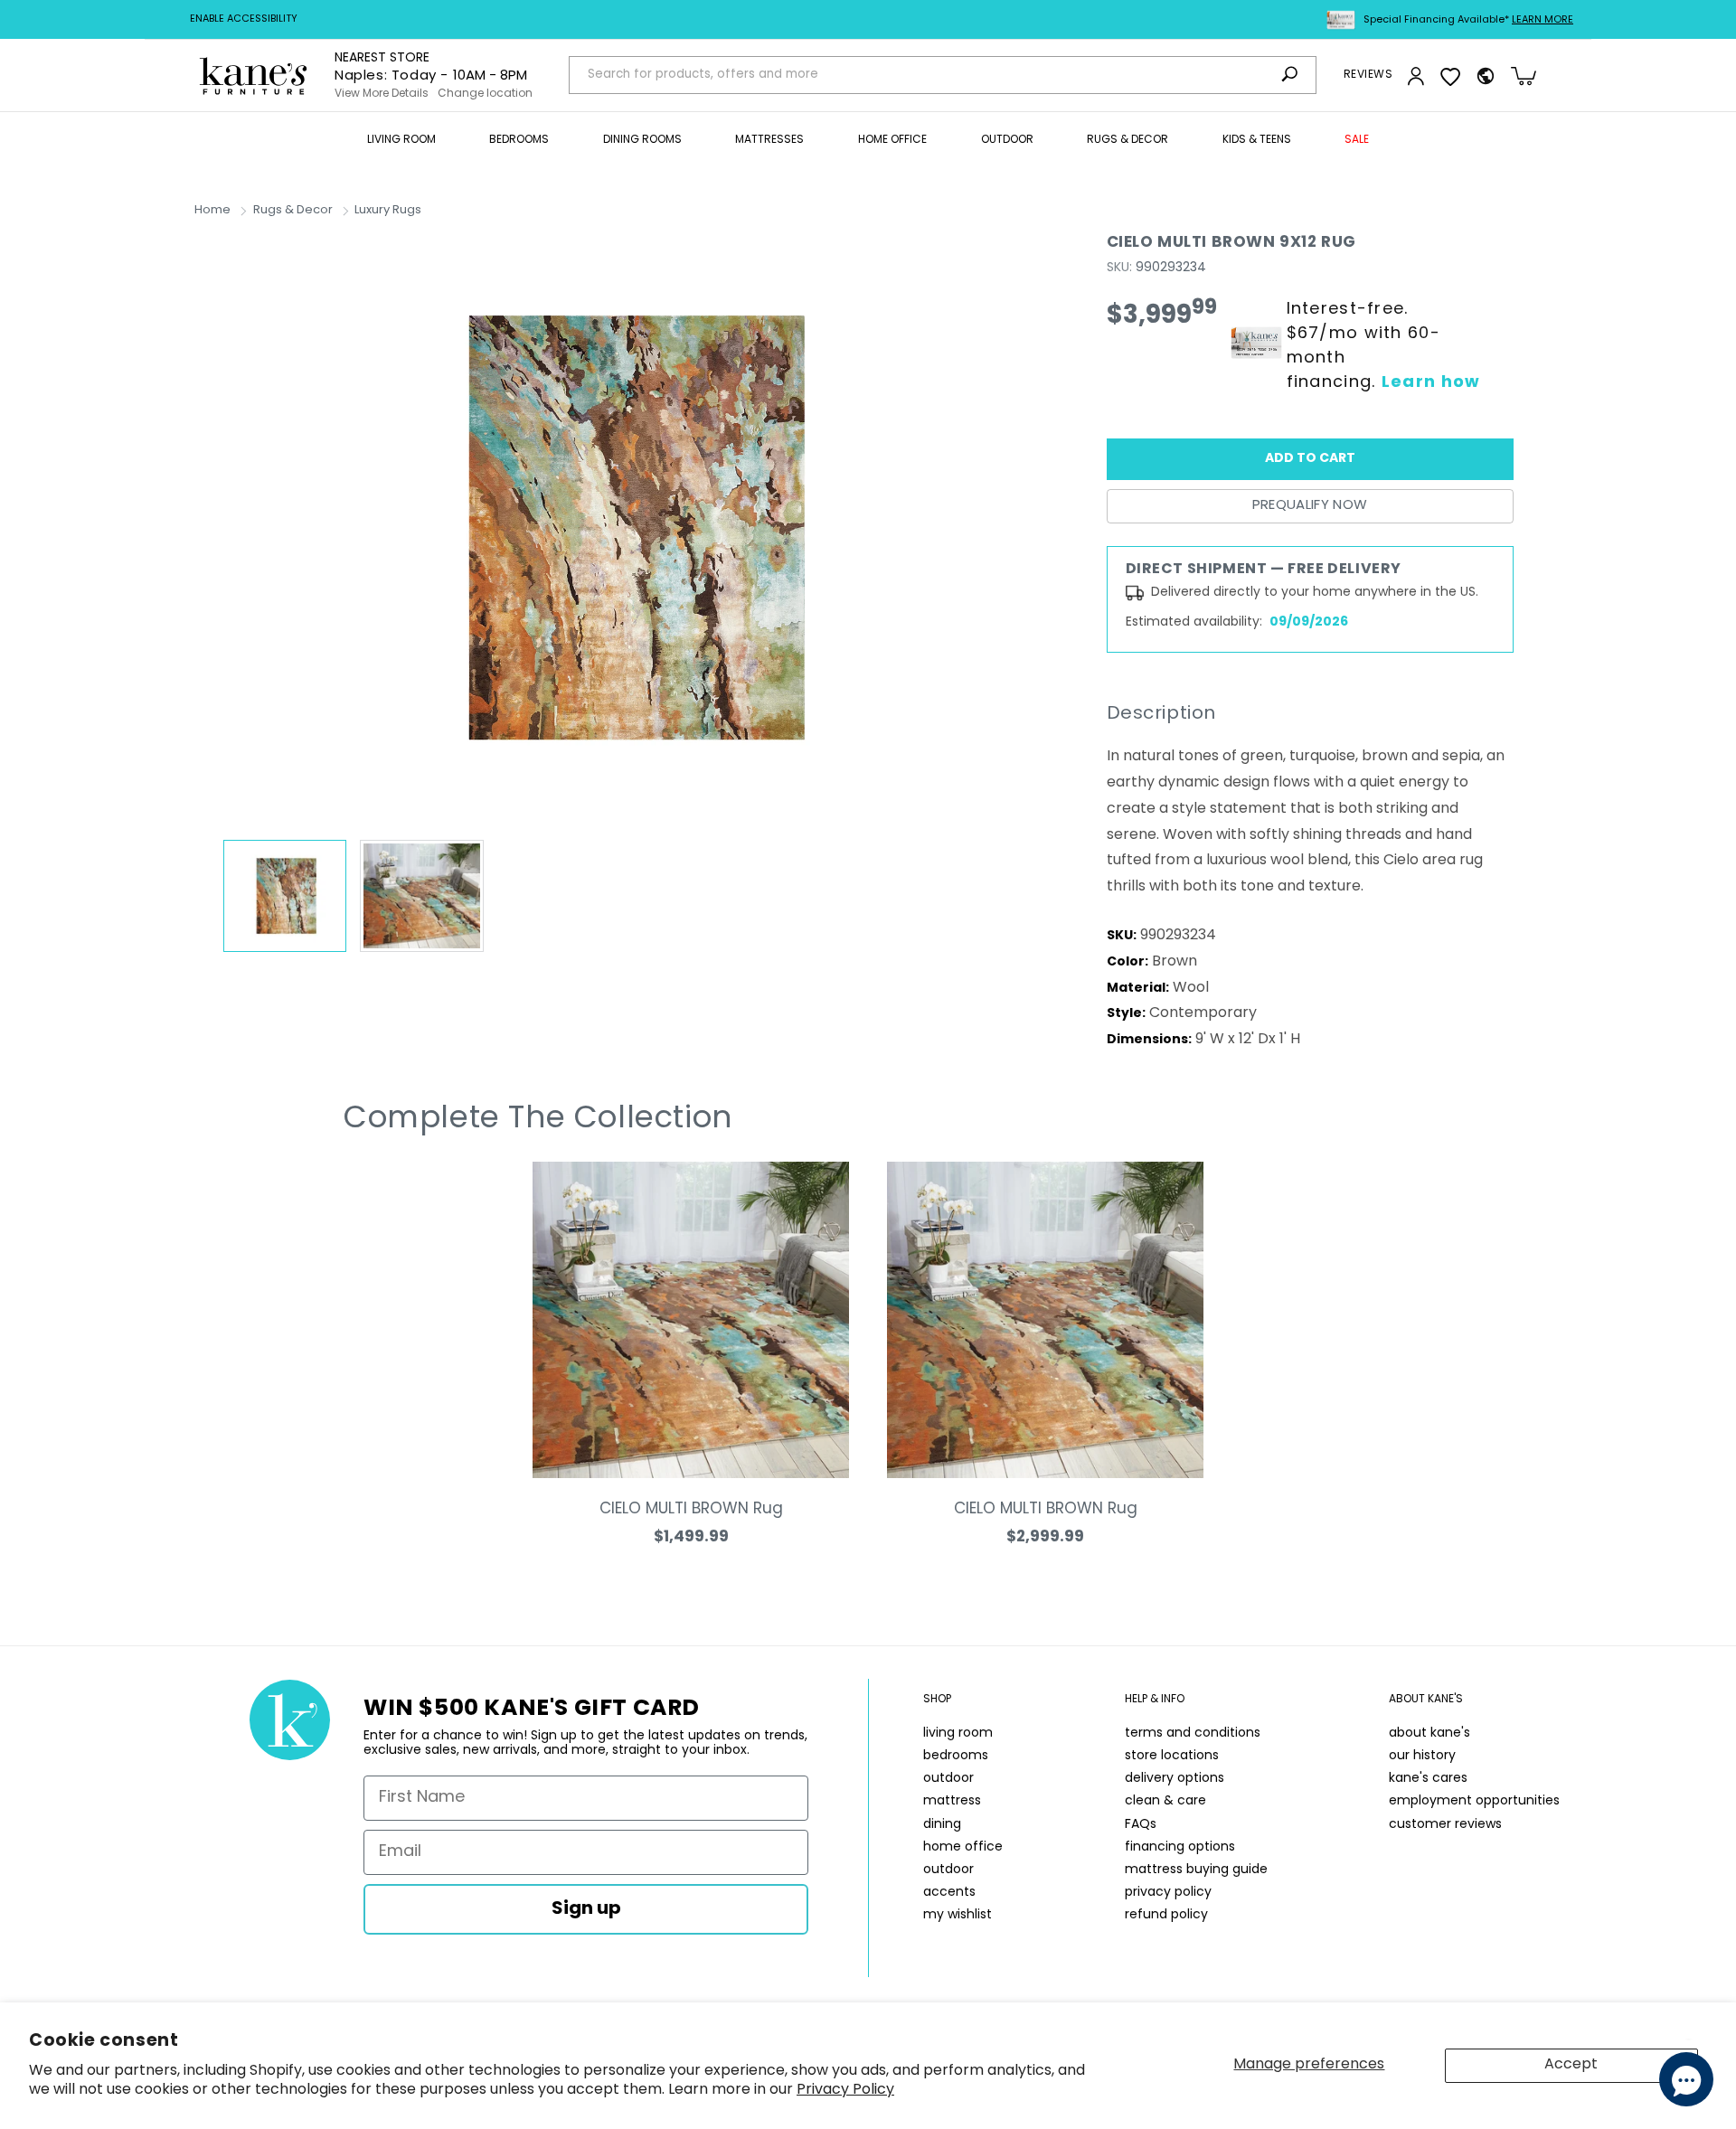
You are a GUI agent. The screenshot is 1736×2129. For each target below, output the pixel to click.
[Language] (1486, 76)
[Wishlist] (1450, 76)
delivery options (1175, 1779)
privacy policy (1168, 1893)
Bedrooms (519, 140)
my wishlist (958, 1915)
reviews (1368, 75)
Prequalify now (1310, 506)
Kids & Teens (1257, 140)
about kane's (1429, 1733)
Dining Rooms (642, 140)
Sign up (586, 1909)
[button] (401, 141)
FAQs (1141, 1825)
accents (949, 1893)
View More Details (382, 94)
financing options (1180, 1847)
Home (212, 210)
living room (958, 1733)
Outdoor (1007, 140)
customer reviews (1445, 1825)
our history (1422, 1756)
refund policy (1166, 1915)
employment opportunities (1474, 1801)
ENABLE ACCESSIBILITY (244, 19)
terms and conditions (1193, 1733)
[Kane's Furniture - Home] (253, 75)
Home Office (892, 140)
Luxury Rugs (388, 210)
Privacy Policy (845, 2090)
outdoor (948, 1779)
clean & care (1165, 1801)
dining (942, 1825)
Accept (1571, 2065)
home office (963, 1847)
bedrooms (956, 1756)
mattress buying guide (1196, 1870)
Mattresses (769, 140)
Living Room (401, 140)
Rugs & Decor (1127, 140)
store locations (1172, 1756)
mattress (952, 1801)
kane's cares (1428, 1779)
